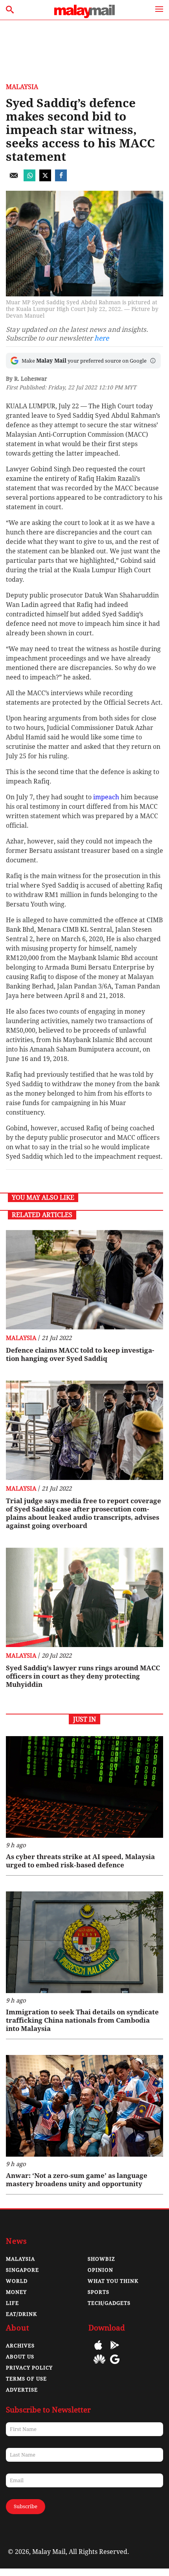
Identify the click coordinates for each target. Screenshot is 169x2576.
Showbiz (101, 2259)
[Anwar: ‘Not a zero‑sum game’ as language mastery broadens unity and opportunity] (84, 2106)
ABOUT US (20, 2357)
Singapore (22, 2270)
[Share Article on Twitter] (45, 179)
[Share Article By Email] (14, 179)
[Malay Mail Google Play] (115, 2351)
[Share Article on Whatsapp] (29, 179)
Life (12, 2303)
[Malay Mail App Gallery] (99, 2365)
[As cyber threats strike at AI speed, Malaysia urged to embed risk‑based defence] (84, 1787)
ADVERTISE (22, 2390)
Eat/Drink (21, 2314)
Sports (98, 2292)
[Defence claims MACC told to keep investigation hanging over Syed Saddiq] (84, 1280)
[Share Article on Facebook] (61, 179)
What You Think (113, 2281)
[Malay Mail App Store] (98, 2351)
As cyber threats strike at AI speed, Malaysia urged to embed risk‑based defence (80, 1861)
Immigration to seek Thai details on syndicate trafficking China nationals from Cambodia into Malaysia (82, 2020)
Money (16, 2292)
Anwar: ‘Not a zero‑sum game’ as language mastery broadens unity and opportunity (77, 2180)
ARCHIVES (20, 2346)
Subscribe (26, 2506)
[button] (153, 361)
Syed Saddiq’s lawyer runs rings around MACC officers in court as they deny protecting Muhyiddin (83, 1676)
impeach (106, 797)
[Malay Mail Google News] (115, 2365)
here (102, 338)
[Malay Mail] (84, 16)
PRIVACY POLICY (29, 2368)
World (17, 2281)
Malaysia (22, 87)
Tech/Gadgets (109, 2303)
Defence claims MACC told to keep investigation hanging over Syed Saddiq (80, 1354)
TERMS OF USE (26, 2379)
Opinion (100, 2270)
